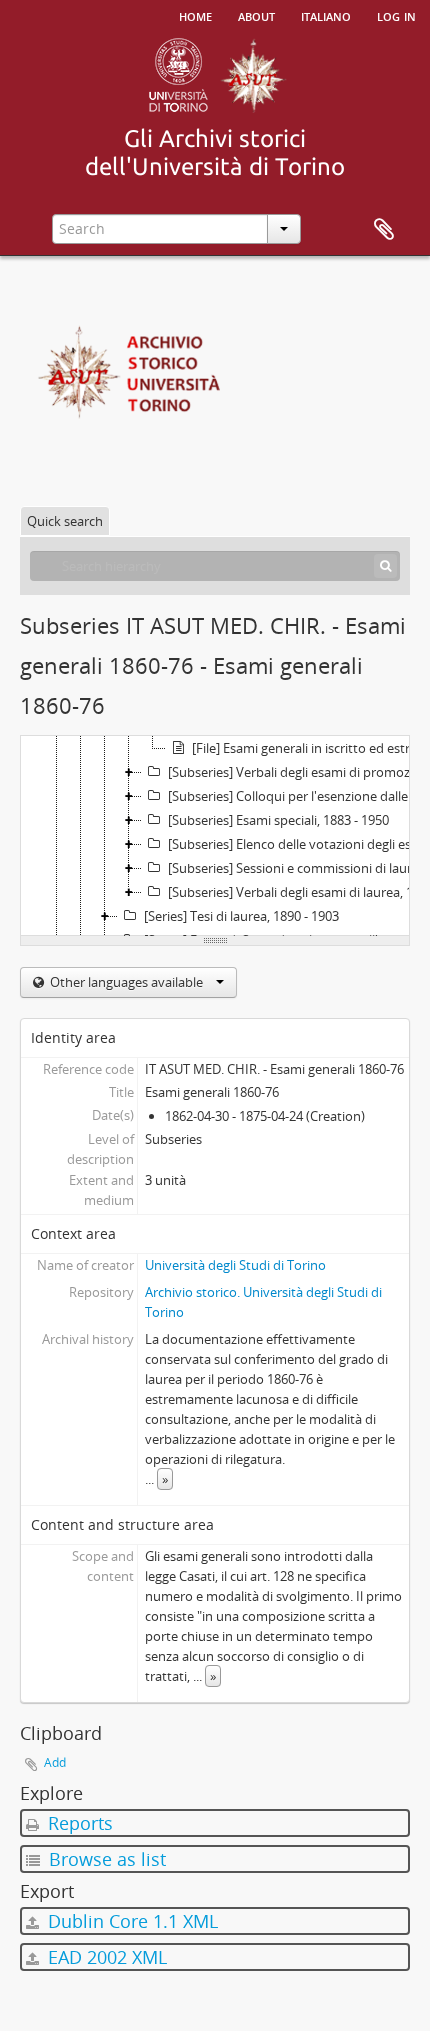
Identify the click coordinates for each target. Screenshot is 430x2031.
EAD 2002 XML (105, 1957)
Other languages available (126, 982)
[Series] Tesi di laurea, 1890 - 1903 (241, 916)
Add (55, 1762)
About (256, 15)
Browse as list (105, 1859)
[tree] (215, 836)
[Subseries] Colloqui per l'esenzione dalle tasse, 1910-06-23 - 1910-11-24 (298, 796)
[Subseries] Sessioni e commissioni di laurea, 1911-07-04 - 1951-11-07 (298, 868)
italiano (326, 15)
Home (195, 15)
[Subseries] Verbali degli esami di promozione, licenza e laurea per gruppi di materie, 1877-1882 (298, 772)
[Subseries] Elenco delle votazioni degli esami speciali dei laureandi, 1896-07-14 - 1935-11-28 (298, 844)
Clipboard (384, 230)
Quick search (65, 521)
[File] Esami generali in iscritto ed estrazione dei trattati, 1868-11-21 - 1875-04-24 (310, 748)
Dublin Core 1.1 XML (130, 1921)
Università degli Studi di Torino (235, 1265)
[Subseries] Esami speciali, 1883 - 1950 (278, 820)
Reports (78, 1823)
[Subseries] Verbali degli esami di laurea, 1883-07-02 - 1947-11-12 (298, 892)
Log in (396, 15)
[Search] (385, 566)
